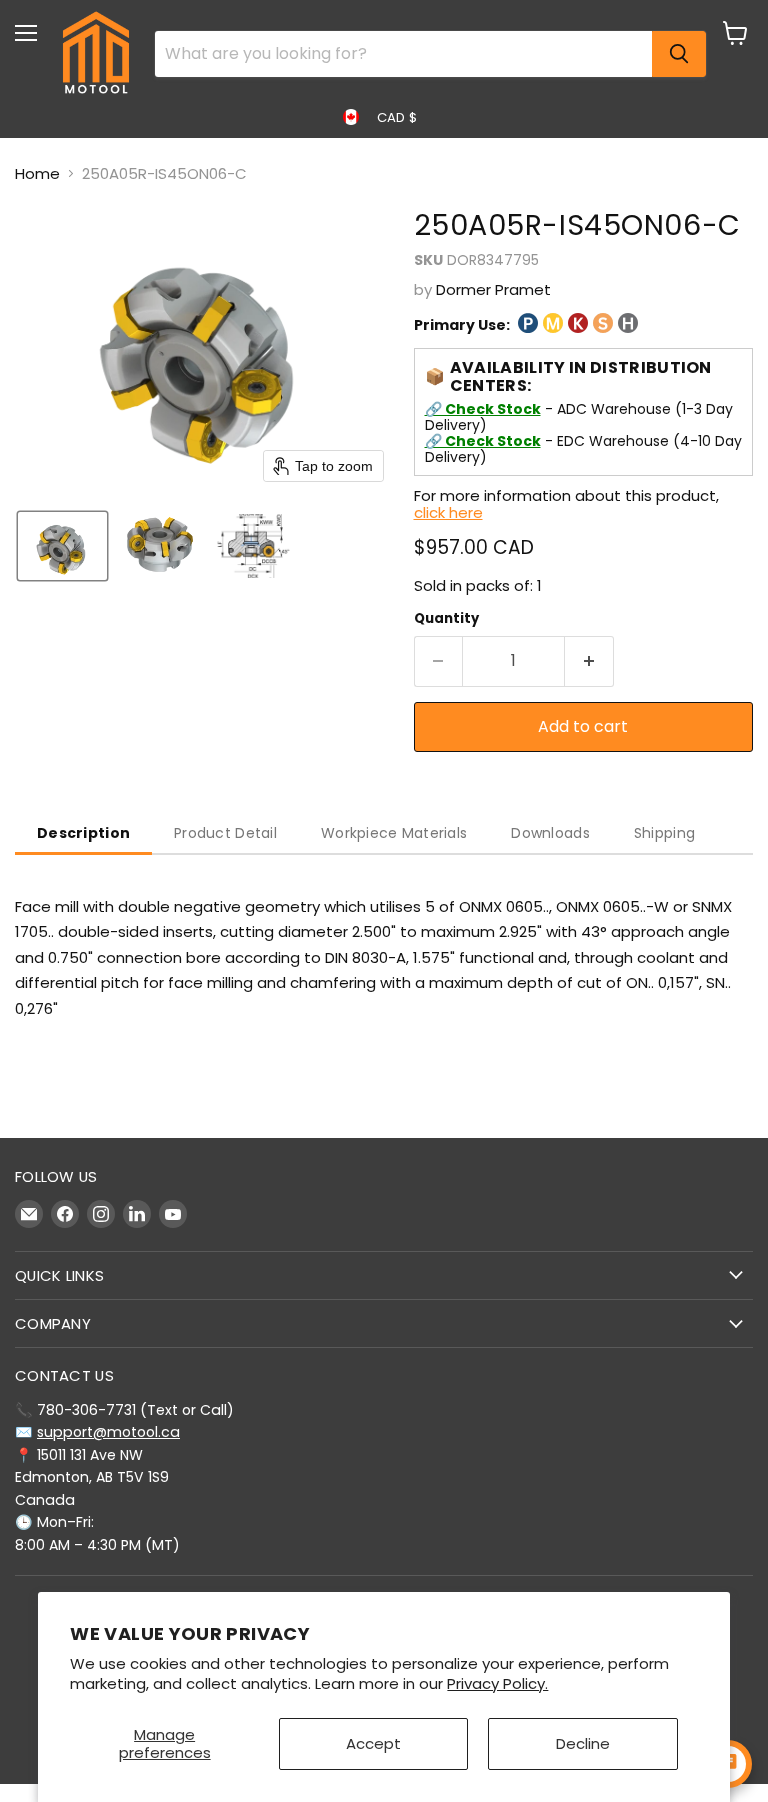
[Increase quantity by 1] (589, 661)
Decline (583, 1743)
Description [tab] (83, 833)
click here (448, 512)
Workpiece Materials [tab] (394, 833)
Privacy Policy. (497, 1683)
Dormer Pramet (493, 289)
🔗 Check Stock (483, 409)
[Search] (679, 54)
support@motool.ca (108, 1432)
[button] (62, 546)
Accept (373, 1743)
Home (37, 173)
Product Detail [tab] (225, 833)
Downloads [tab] (550, 833)
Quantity (446, 618)
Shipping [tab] (664, 833)
